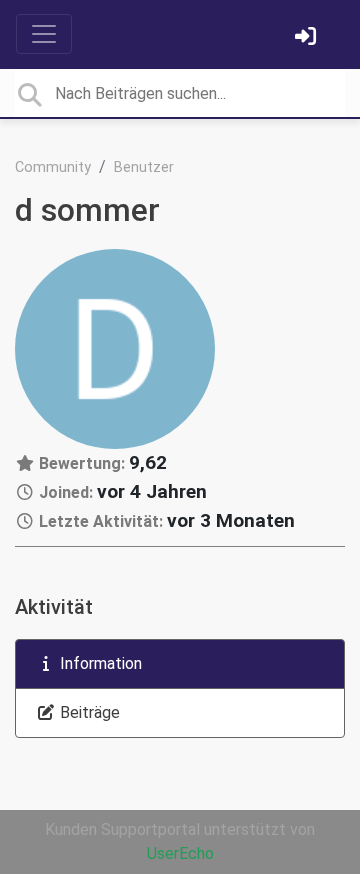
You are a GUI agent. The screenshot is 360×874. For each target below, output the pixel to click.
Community (53, 167)
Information (99, 663)
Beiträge (88, 712)
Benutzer (144, 167)
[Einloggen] (308, 38)
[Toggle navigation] (44, 34)
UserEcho (180, 853)
